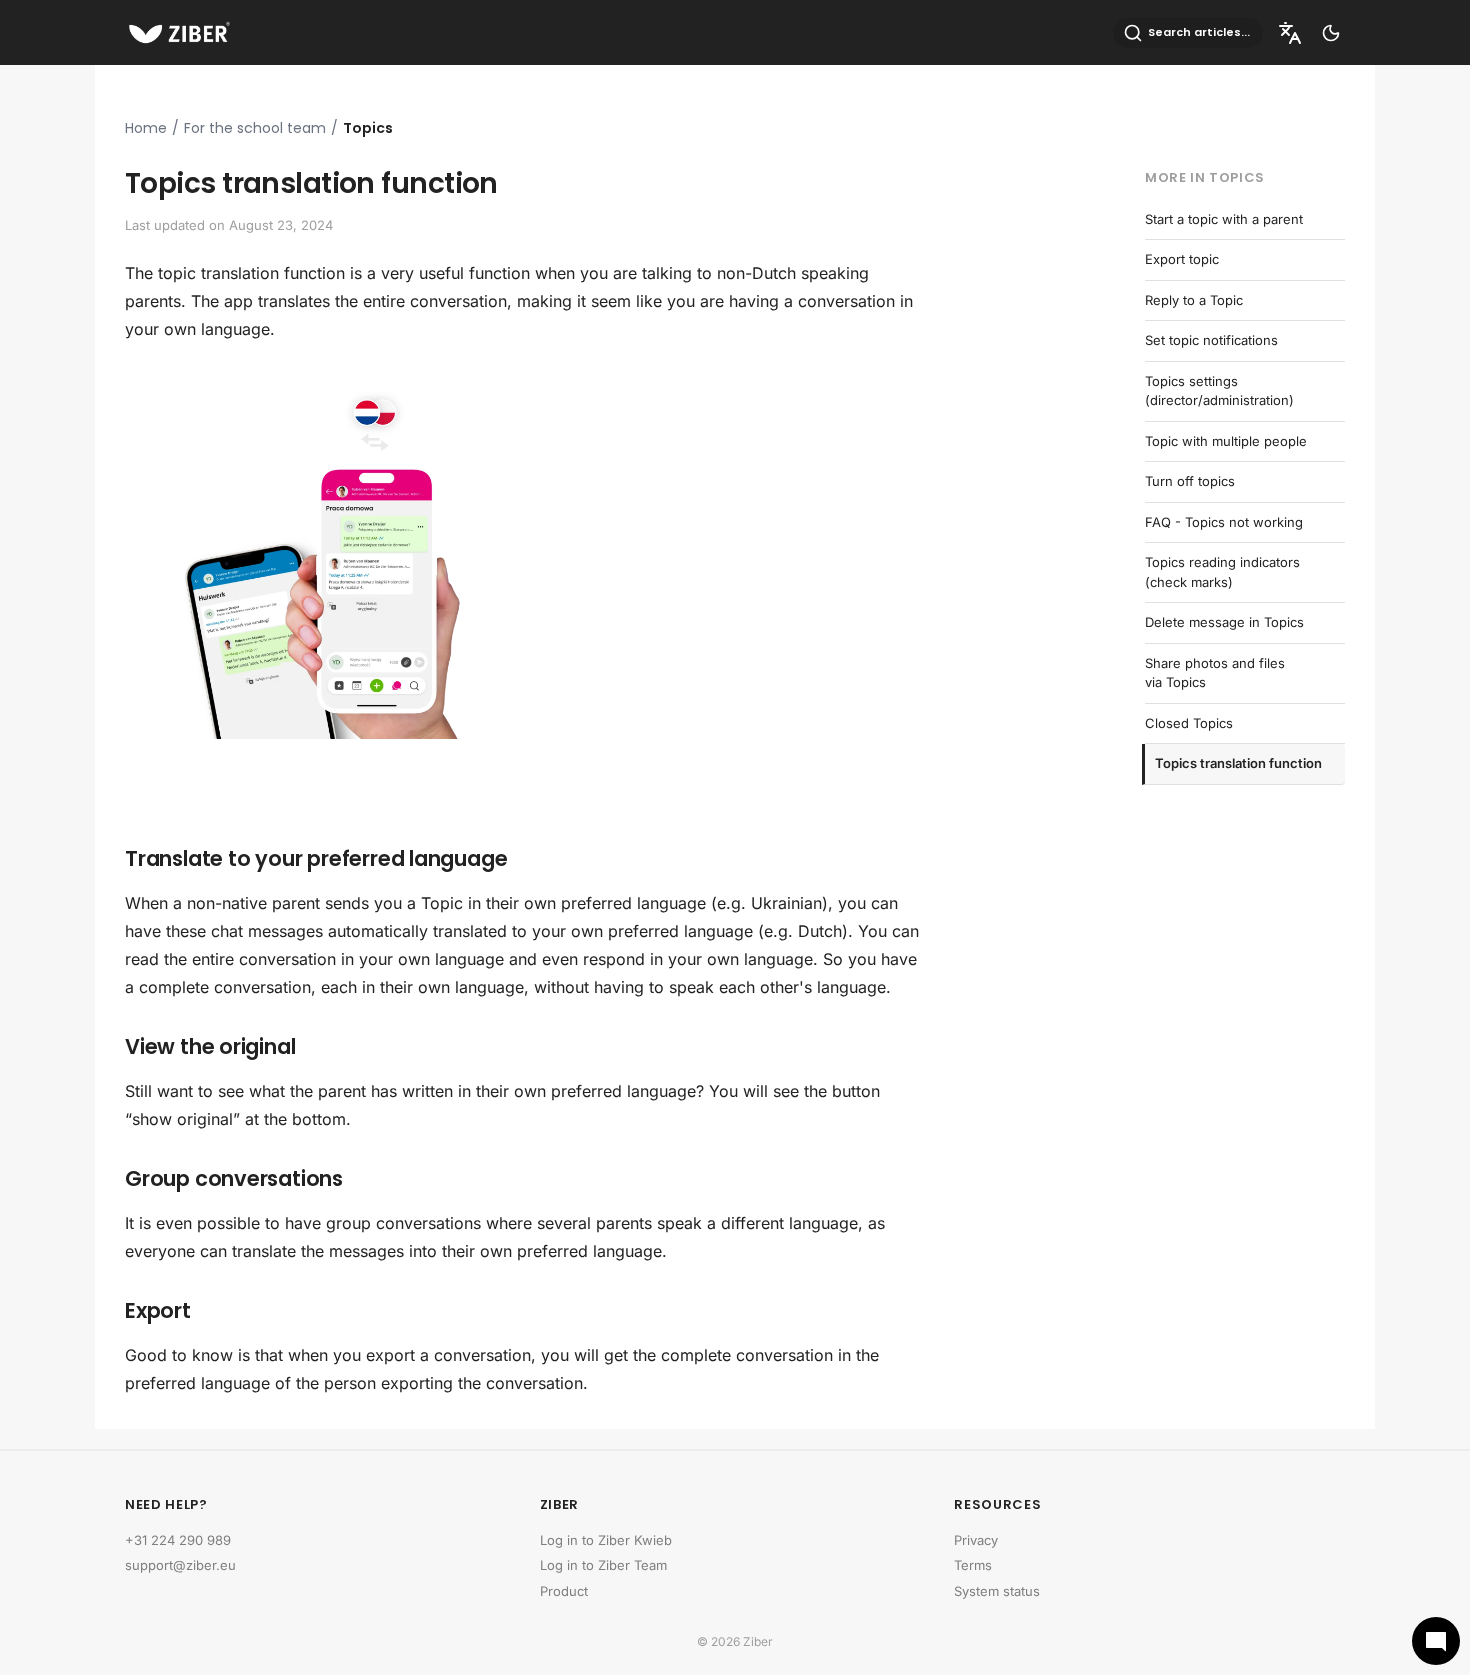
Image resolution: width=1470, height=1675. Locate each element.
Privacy (976, 1540)
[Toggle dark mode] (1331, 33)
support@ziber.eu (180, 1565)
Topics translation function (1238, 763)
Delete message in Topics (1224, 622)
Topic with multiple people (1226, 441)
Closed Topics (1189, 723)
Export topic (1182, 259)
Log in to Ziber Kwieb (606, 1540)
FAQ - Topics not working (1224, 522)
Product (564, 1591)
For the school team (255, 128)
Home (146, 128)
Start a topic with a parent (1224, 219)
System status (997, 1591)
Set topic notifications (1211, 340)
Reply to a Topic (1194, 300)
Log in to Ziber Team (603, 1565)
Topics (368, 128)
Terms (973, 1565)
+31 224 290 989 (178, 1540)
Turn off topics (1190, 481)
